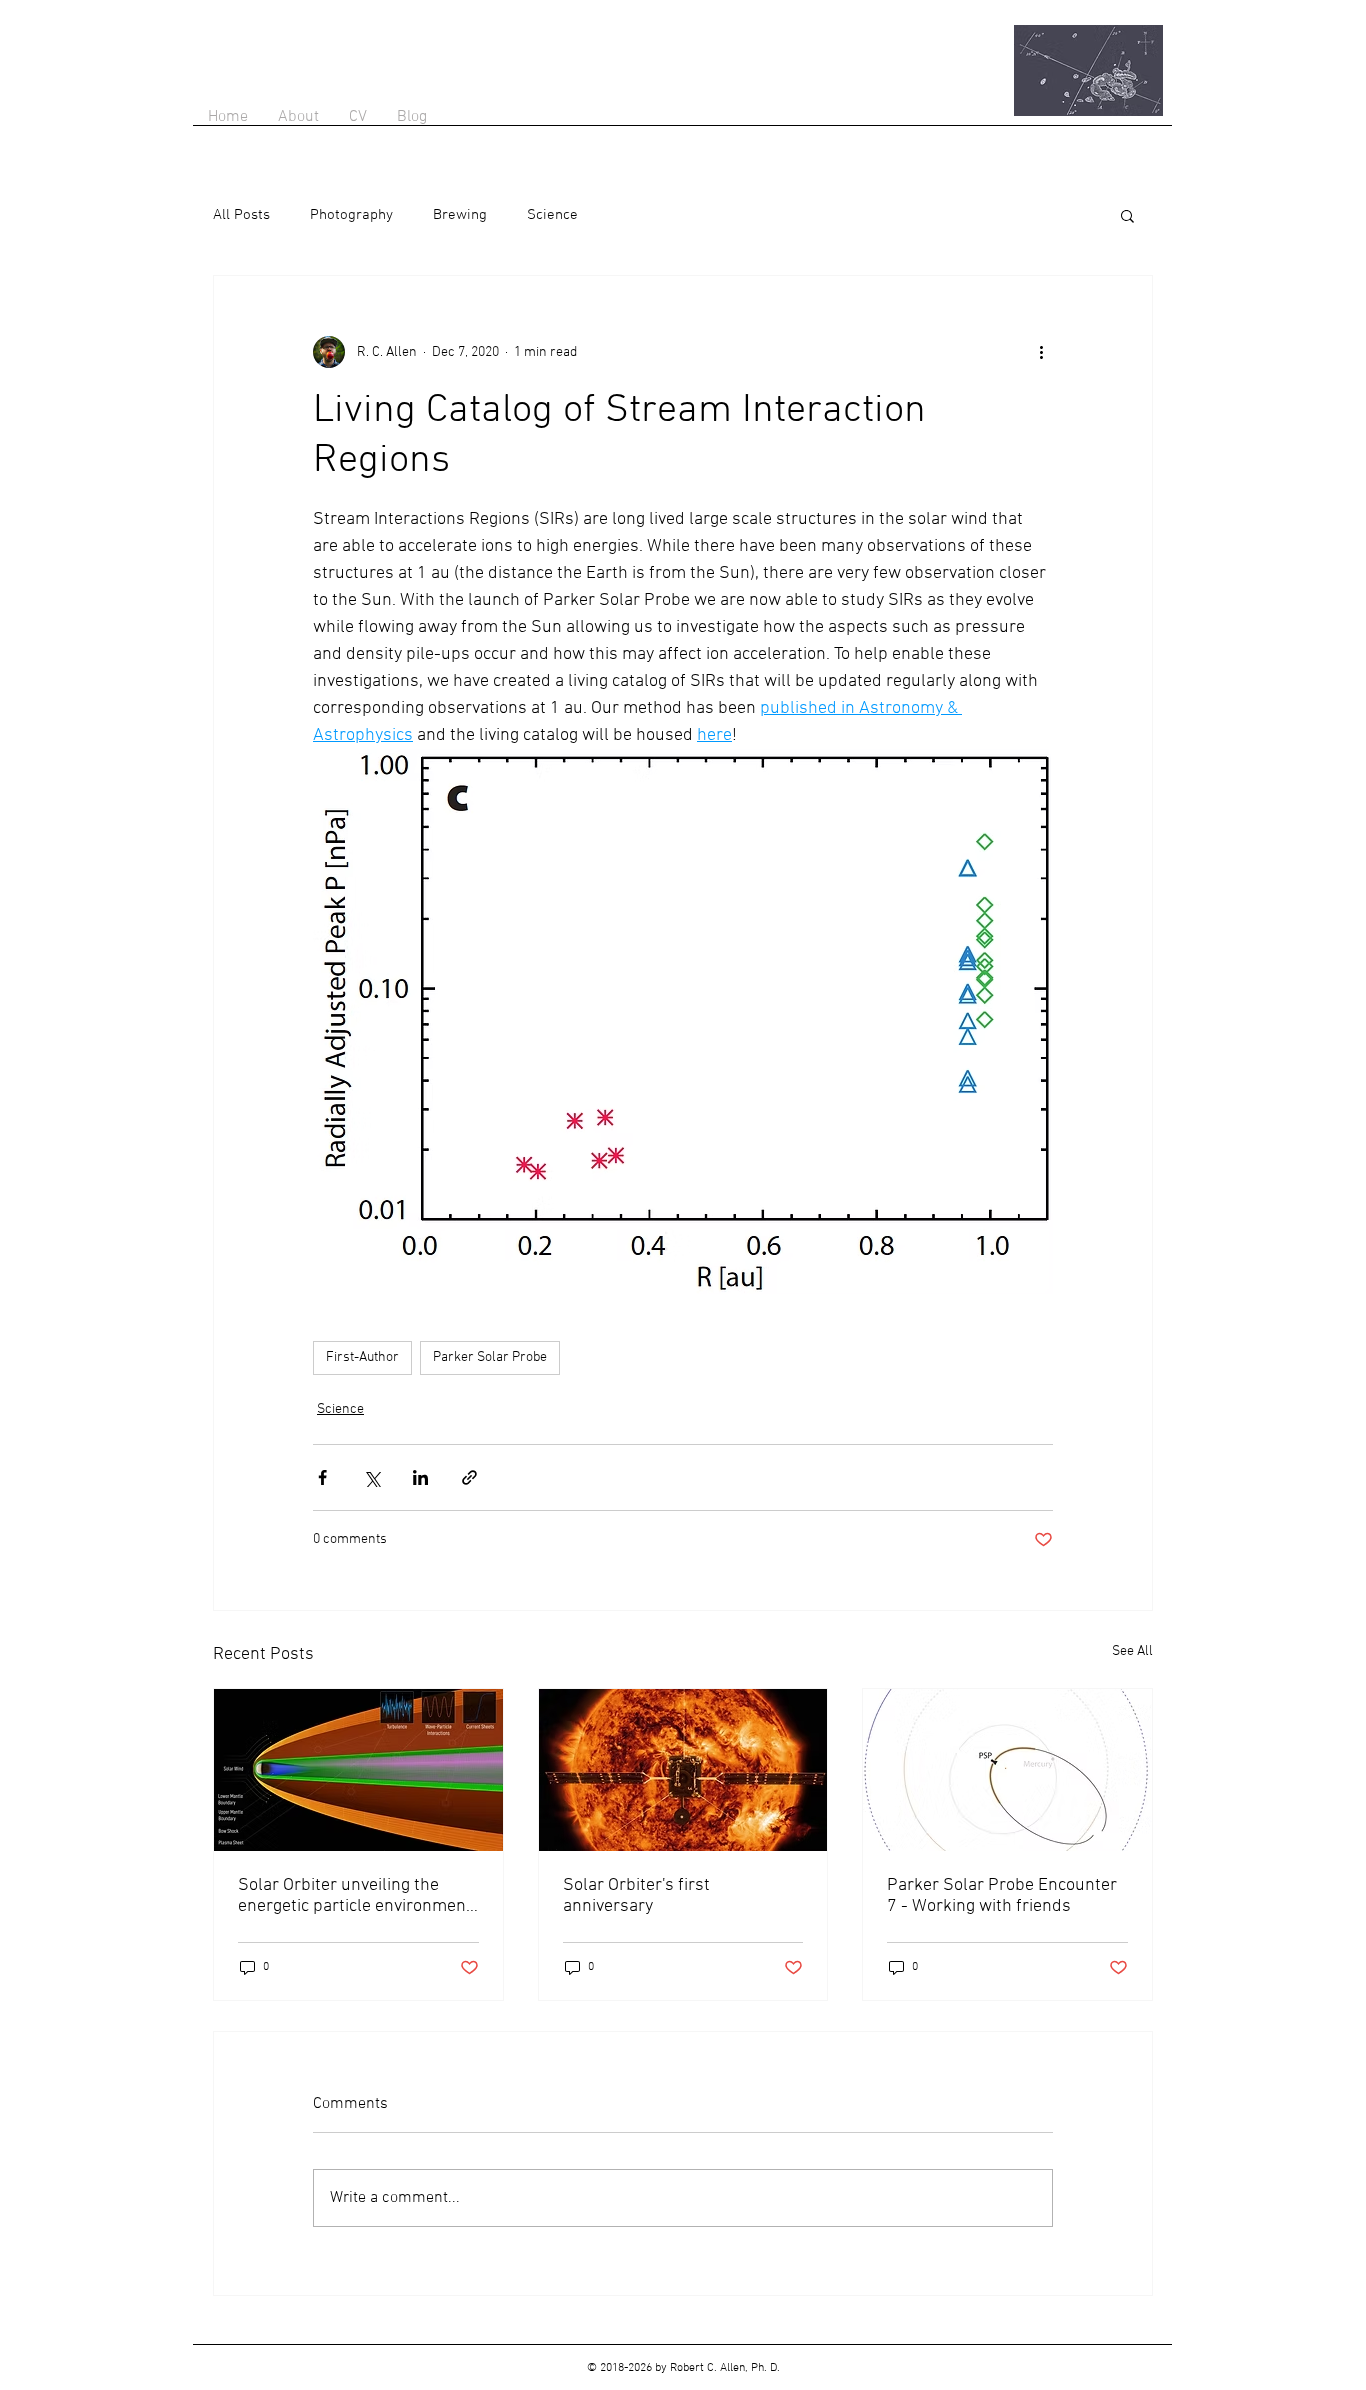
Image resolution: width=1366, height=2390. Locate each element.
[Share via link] (469, 1477)
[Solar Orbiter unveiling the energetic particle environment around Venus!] (358, 1770)
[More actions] (1041, 352)
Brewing (460, 215)
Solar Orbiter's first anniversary (636, 1896)
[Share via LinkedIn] (420, 1477)
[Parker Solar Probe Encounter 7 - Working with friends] (1007, 1770)
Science (552, 215)
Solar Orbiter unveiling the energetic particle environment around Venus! (355, 1896)
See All (1132, 1651)
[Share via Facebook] (322, 1477)
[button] (1127, 215)
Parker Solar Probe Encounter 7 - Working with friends (1002, 1896)
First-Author (362, 1357)
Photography (351, 215)
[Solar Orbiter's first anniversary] (683, 1770)
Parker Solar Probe (490, 1357)
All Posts (241, 215)
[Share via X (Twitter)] (371, 1477)
